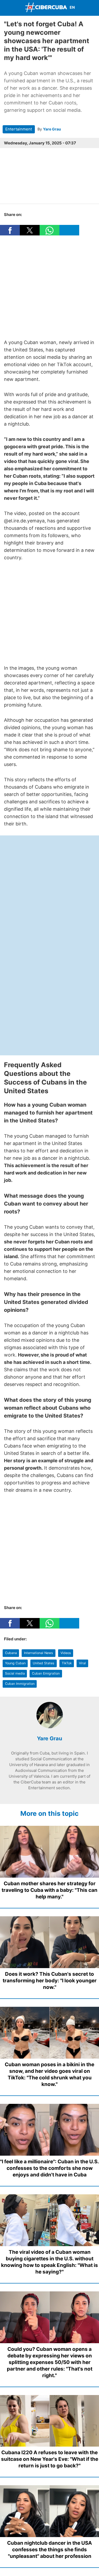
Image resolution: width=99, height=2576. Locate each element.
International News (39, 1653)
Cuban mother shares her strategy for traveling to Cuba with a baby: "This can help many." (49, 1890)
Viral (82, 1663)
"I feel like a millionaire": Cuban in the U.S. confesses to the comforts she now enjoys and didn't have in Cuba (49, 2168)
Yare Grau (52, 129)
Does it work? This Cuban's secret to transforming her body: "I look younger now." (50, 1981)
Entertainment (19, 129)
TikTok (67, 1663)
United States (44, 1663)
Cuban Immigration (20, 1684)
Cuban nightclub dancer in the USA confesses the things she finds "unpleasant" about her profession (49, 2550)
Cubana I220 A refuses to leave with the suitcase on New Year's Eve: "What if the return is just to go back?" (50, 2459)
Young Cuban (15, 1663)
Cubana (11, 1653)
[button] (10, 230)
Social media (15, 1673)
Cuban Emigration (46, 1673)
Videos (66, 1653)
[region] (49, 287)
